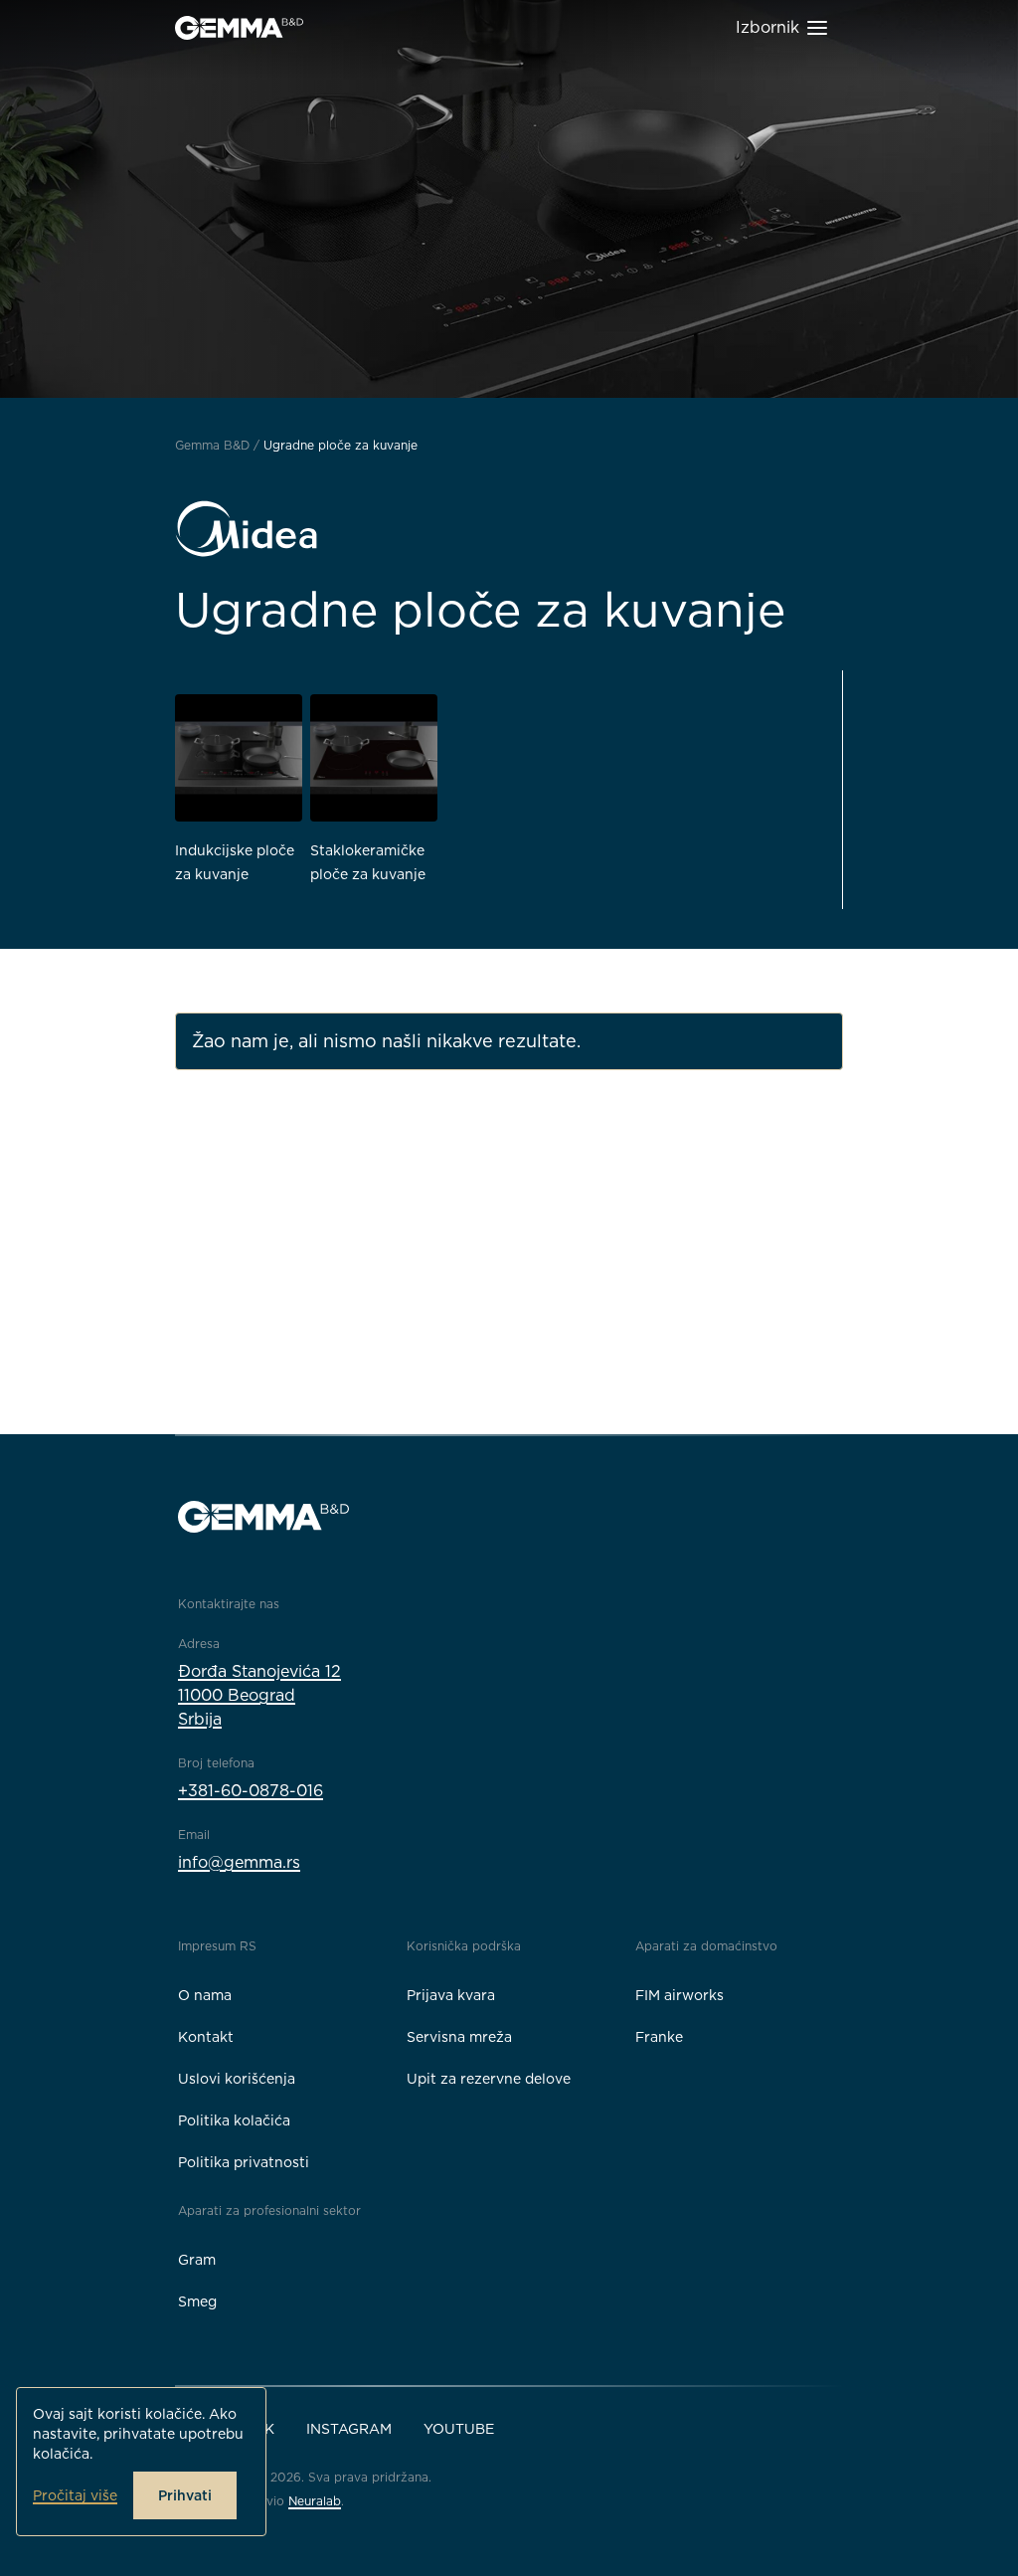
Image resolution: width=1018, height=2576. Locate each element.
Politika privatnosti (244, 2162)
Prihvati (185, 2495)
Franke (659, 2037)
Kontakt (206, 2037)
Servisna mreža (459, 2037)
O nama (205, 1995)
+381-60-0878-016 (251, 1791)
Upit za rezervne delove (489, 2079)
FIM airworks (679, 1995)
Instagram (349, 2429)
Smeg (197, 2301)
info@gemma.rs (239, 1862)
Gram (197, 2260)
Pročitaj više (75, 2495)
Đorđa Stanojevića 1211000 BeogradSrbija (259, 1695)
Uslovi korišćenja (237, 2079)
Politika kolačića (234, 2120)
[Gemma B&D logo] (239, 28)
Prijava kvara (451, 1995)
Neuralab (315, 2501)
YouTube (459, 2429)
